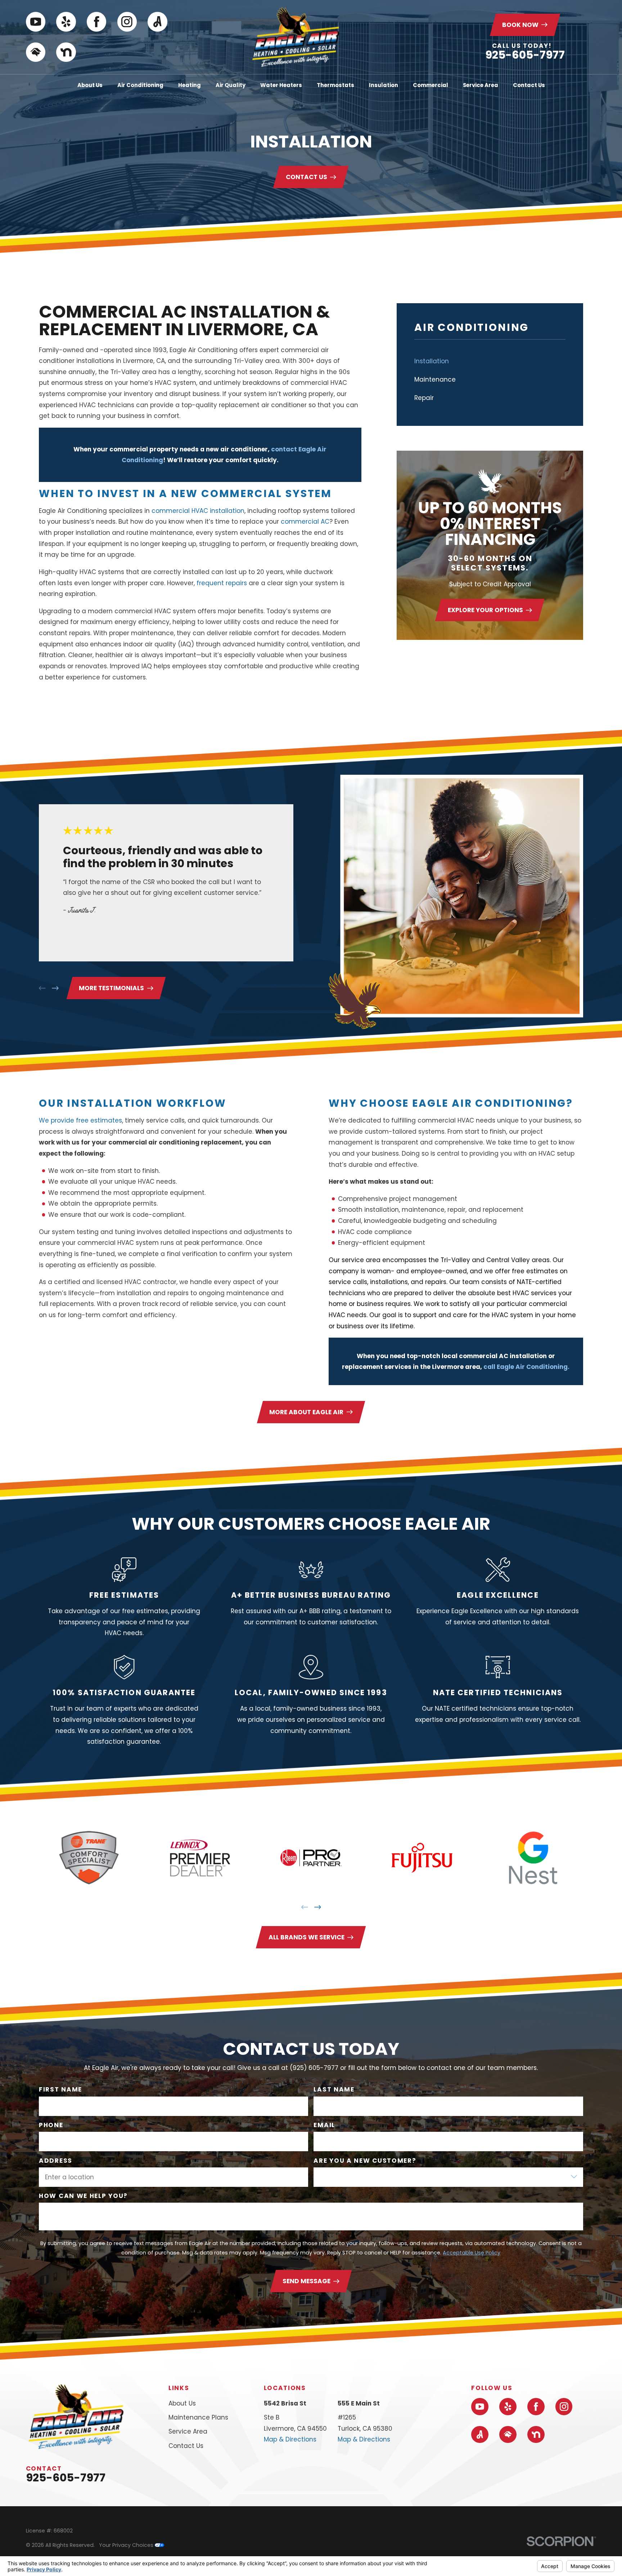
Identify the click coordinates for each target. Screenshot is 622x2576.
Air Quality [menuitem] (231, 85)
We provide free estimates (80, 1120)
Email (325, 2125)
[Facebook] (96, 22)
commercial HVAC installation (198, 511)
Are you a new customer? (365, 2161)
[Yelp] (66, 22)
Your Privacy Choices (127, 2545)
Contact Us (307, 177)
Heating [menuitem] (190, 85)
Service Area (188, 2431)
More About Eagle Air (306, 1412)
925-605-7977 (525, 55)
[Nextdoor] (66, 52)
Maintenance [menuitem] (435, 379)
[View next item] (55, 988)
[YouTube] (36, 22)
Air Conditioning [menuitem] (140, 85)
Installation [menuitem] (432, 361)
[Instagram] (127, 22)
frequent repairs (222, 583)
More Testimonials (111, 988)
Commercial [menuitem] (431, 85)
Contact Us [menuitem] (529, 85)
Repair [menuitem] (424, 398)
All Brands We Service (307, 1937)
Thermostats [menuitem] (335, 85)
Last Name (334, 2090)
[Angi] (157, 22)
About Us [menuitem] (90, 85)
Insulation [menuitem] (384, 85)
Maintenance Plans (198, 2417)
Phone (51, 2125)
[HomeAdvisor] (36, 52)
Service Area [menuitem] (481, 85)
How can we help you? (83, 2196)
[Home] (296, 37)
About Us (182, 2403)
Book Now (520, 25)
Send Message (307, 2281)
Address (56, 2161)
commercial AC (305, 522)
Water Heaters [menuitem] (281, 85)
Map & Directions (290, 2439)
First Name (60, 2090)
